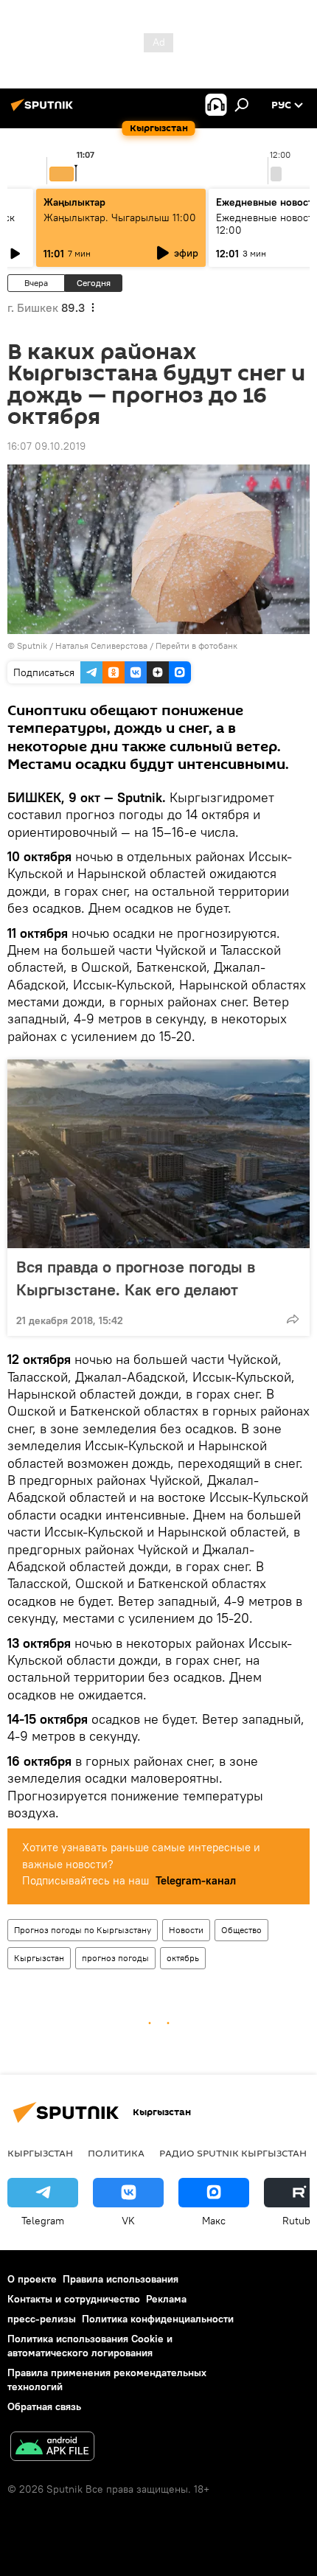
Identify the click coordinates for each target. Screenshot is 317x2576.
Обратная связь (44, 2406)
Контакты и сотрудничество (74, 2299)
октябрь (183, 1958)
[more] (293, 1319)
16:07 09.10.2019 (46, 446)
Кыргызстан (39, 1958)
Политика (116, 2153)
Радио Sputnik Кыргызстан (233, 2153)
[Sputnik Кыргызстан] (44, 111)
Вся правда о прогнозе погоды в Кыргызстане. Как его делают (136, 1278)
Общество (241, 1930)
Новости (186, 1930)
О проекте (32, 2279)
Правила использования (121, 2279)
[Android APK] (52, 2448)
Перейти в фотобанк (196, 645)
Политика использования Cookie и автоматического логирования (90, 2346)
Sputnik (32, 645)
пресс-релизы (42, 2319)
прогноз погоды (115, 1958)
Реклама (166, 2299)
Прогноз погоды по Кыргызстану (83, 1930)
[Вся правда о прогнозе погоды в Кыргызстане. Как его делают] (158, 1154)
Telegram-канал (196, 1880)
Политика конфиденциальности (158, 2319)
